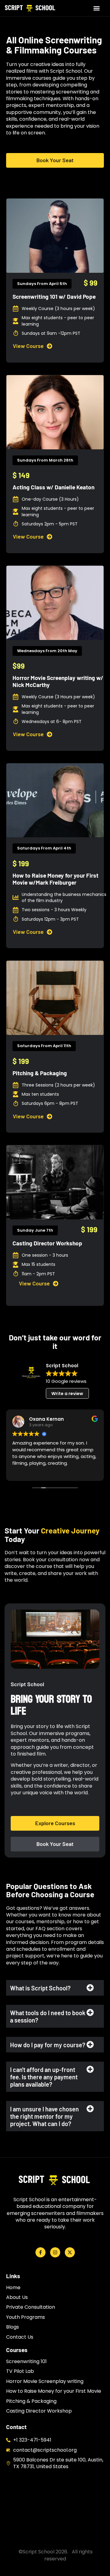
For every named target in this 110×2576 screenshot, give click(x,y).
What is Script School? (40, 1988)
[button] (97, 8)
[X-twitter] (70, 2252)
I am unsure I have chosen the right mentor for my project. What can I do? (44, 2116)
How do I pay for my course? (48, 2045)
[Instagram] (55, 2252)
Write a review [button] (67, 1394)
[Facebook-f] (40, 2252)
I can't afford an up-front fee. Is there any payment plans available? (44, 2077)
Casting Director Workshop (47, 1243)
